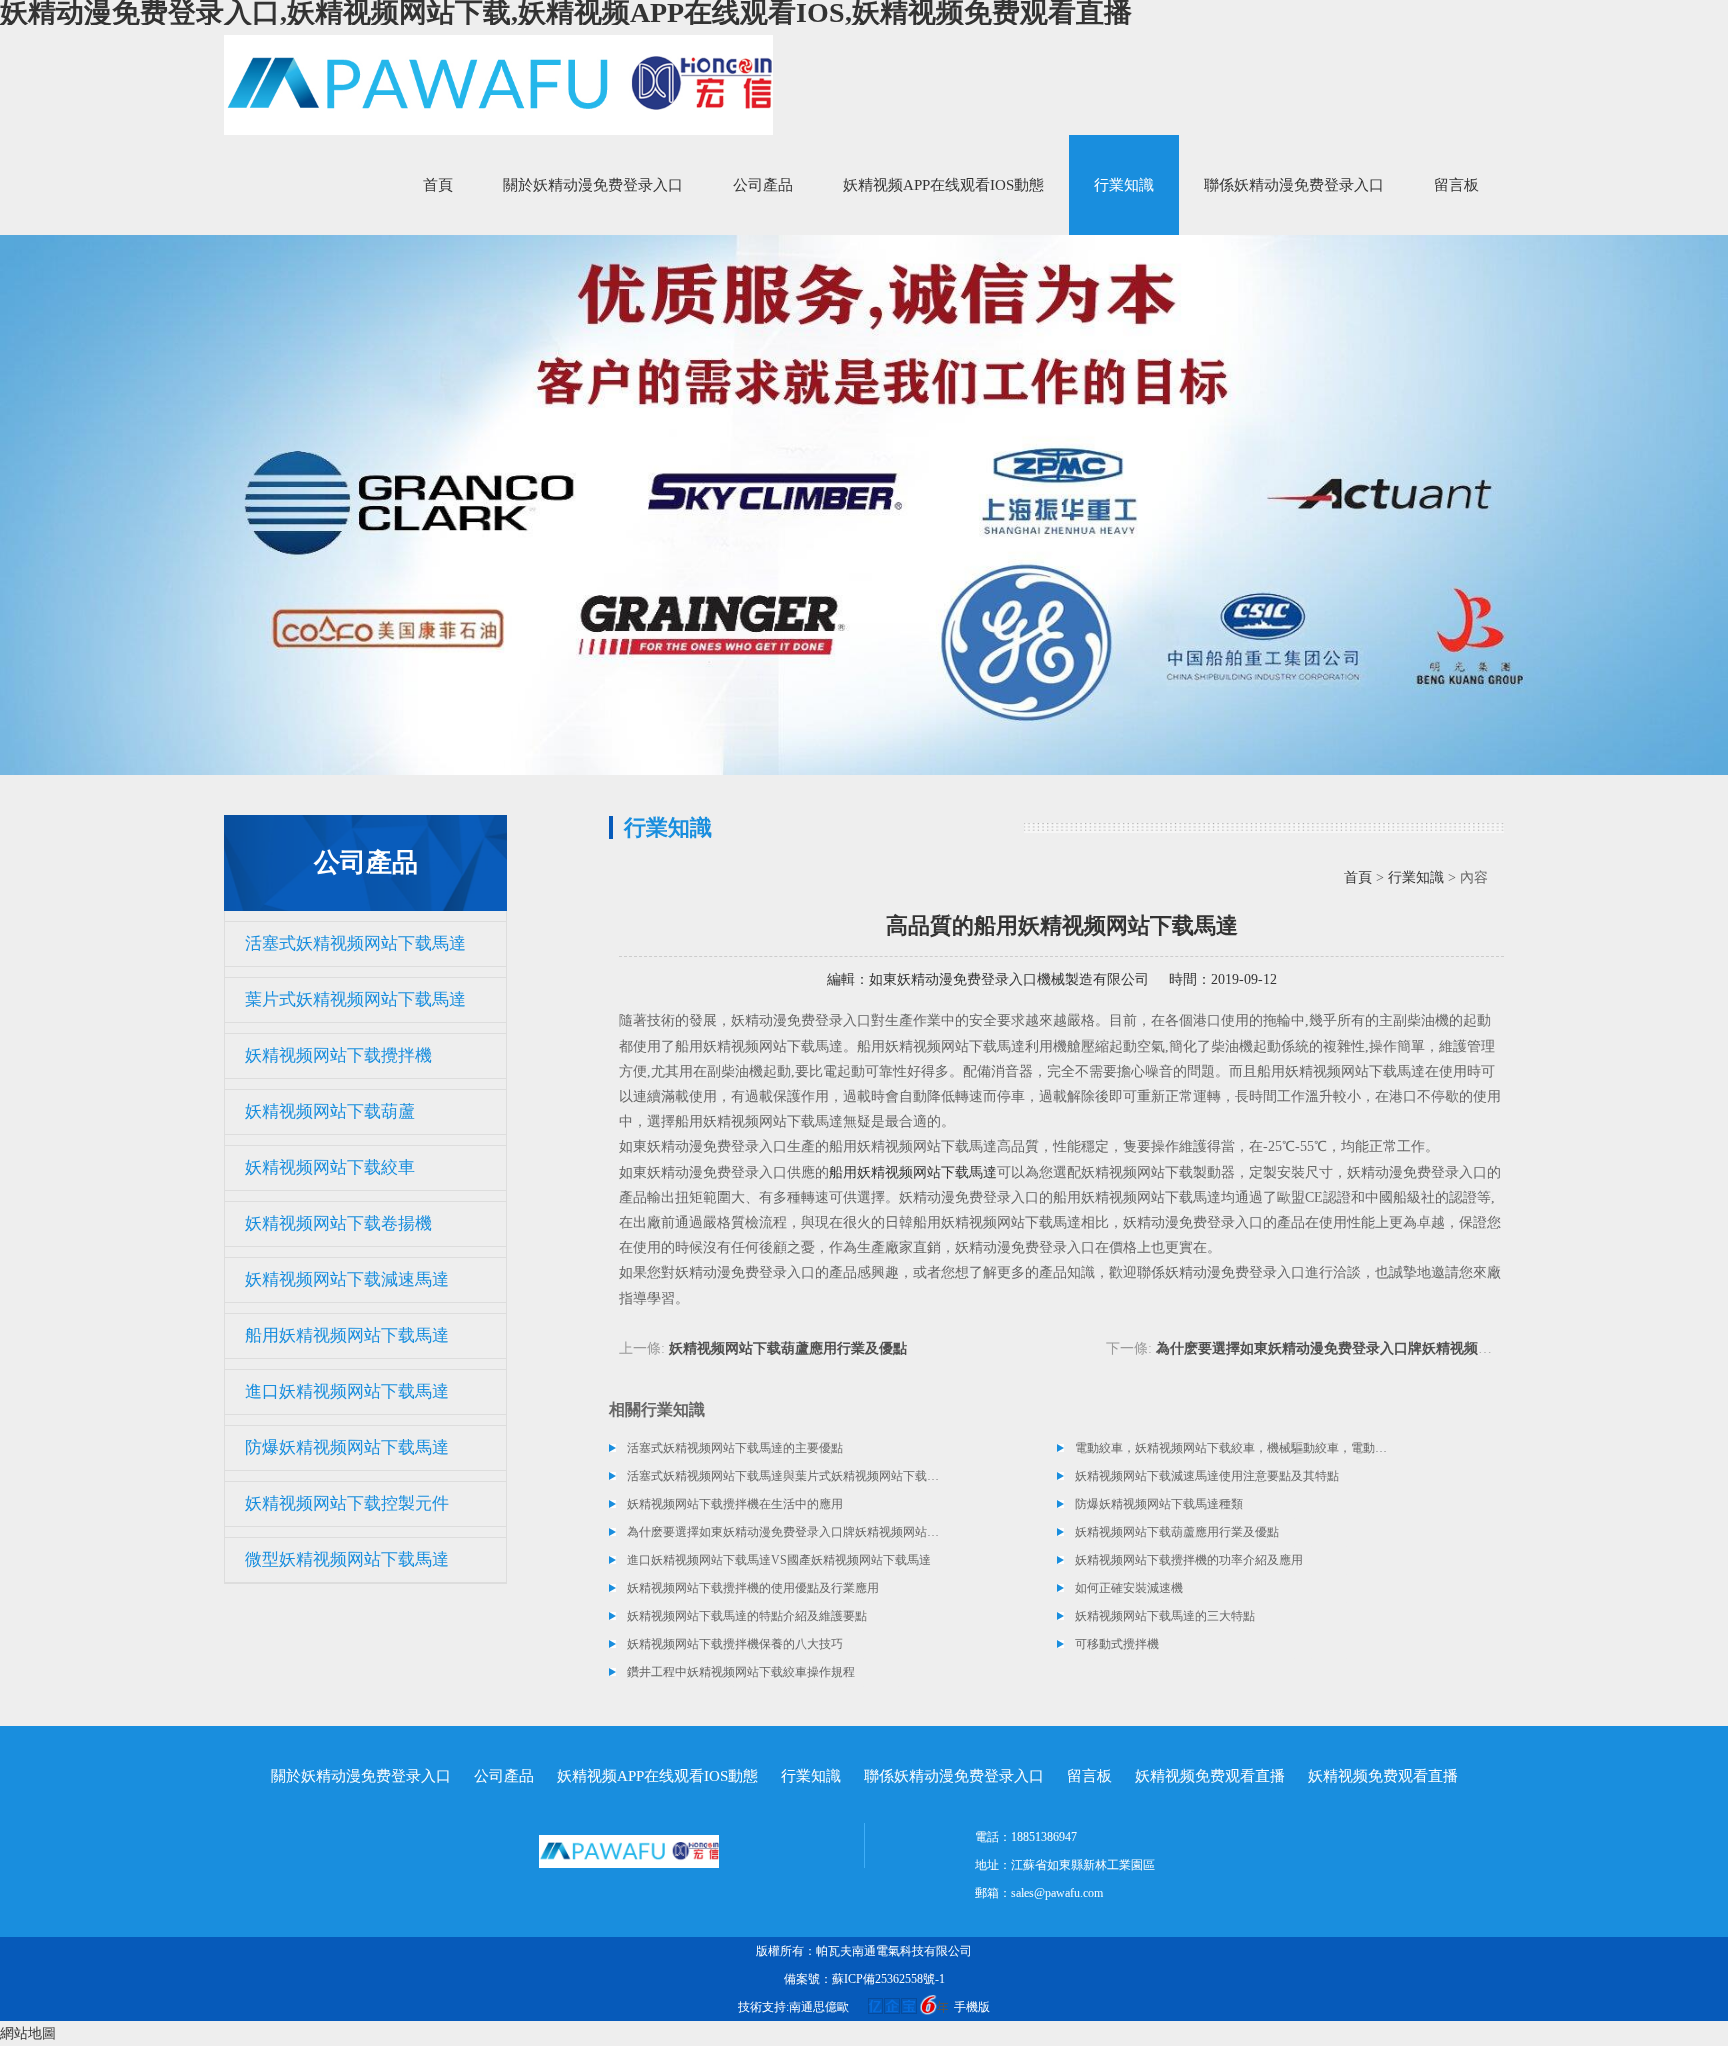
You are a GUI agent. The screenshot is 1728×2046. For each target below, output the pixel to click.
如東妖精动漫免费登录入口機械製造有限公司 (1009, 979)
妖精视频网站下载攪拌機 (338, 1055)
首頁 (438, 185)
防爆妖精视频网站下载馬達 (347, 1447)
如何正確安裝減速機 (1129, 1588)
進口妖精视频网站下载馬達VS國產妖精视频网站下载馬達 (779, 1560)
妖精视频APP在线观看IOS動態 (943, 185)
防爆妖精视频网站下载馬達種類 (1159, 1504)
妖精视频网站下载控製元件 (347, 1503)
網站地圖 (28, 2033)
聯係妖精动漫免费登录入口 (1294, 185)
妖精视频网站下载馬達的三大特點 (1165, 1616)
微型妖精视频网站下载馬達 (347, 1559)
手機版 (972, 2007)
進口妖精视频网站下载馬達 (347, 1391)
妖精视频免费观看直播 (1210, 1776)
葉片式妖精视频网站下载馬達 (355, 999)
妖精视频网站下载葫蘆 (330, 1111)
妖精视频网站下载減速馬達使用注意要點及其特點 (1207, 1476)
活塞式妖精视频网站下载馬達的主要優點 (735, 1448)
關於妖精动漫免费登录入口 (593, 185)
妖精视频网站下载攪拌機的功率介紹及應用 (1189, 1560)
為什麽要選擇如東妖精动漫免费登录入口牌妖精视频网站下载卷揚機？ (784, 1532)
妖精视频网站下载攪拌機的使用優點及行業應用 (753, 1588)
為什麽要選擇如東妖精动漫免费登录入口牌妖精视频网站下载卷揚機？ (1373, 1348)
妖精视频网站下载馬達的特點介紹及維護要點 (747, 1616)
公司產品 (763, 185)
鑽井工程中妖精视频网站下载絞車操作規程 (741, 1672)
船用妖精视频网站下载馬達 (347, 1335)
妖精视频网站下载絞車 (330, 1167)
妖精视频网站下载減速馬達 (347, 1279)
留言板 (1456, 185)
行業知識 (1124, 185)
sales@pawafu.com (1057, 1893)
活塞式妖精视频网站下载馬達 (355, 943)
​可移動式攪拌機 (1117, 1644)
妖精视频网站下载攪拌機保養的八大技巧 (735, 1644)
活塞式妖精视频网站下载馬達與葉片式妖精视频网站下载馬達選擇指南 (784, 1476)
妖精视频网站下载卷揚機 (338, 1223)
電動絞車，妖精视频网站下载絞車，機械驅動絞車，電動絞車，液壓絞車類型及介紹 (1232, 1448)
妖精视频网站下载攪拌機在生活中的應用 (735, 1504)
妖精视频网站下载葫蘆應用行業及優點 (788, 1348)
